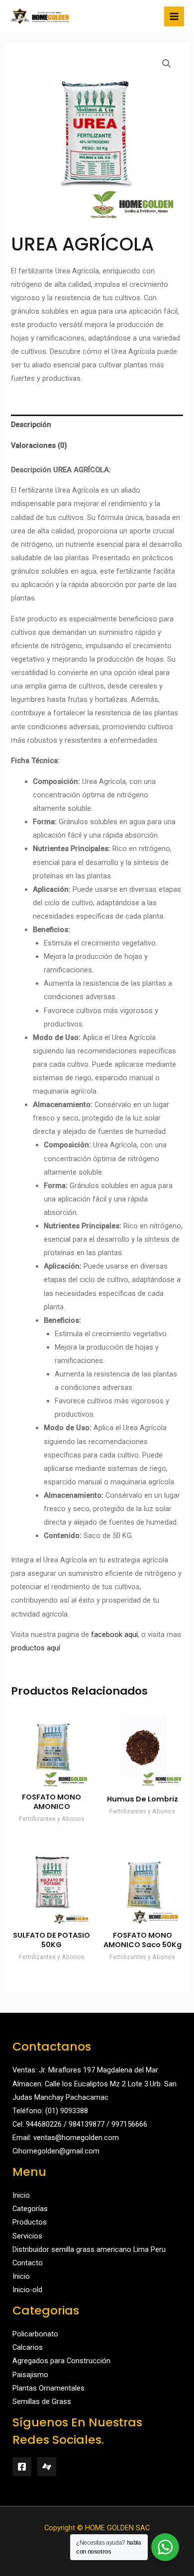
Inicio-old (27, 2290)
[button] (167, 64)
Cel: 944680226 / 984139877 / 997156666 (80, 2124)
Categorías (30, 2209)
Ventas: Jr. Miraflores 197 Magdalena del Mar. (86, 2070)
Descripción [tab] (31, 425)
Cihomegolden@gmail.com (56, 2151)
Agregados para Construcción (61, 2361)
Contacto (28, 2263)
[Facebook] (22, 2467)
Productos (30, 2222)
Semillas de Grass (42, 2402)
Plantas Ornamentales (48, 2388)
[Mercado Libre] (47, 2467)
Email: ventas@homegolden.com (66, 2138)
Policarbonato (35, 2334)
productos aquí (36, 1648)
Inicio (21, 2195)
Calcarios (28, 2347)
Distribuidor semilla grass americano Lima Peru (89, 2249)
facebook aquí (114, 1634)
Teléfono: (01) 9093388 (50, 2111)
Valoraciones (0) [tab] (39, 445)
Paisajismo (30, 2375)
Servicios (27, 2236)
